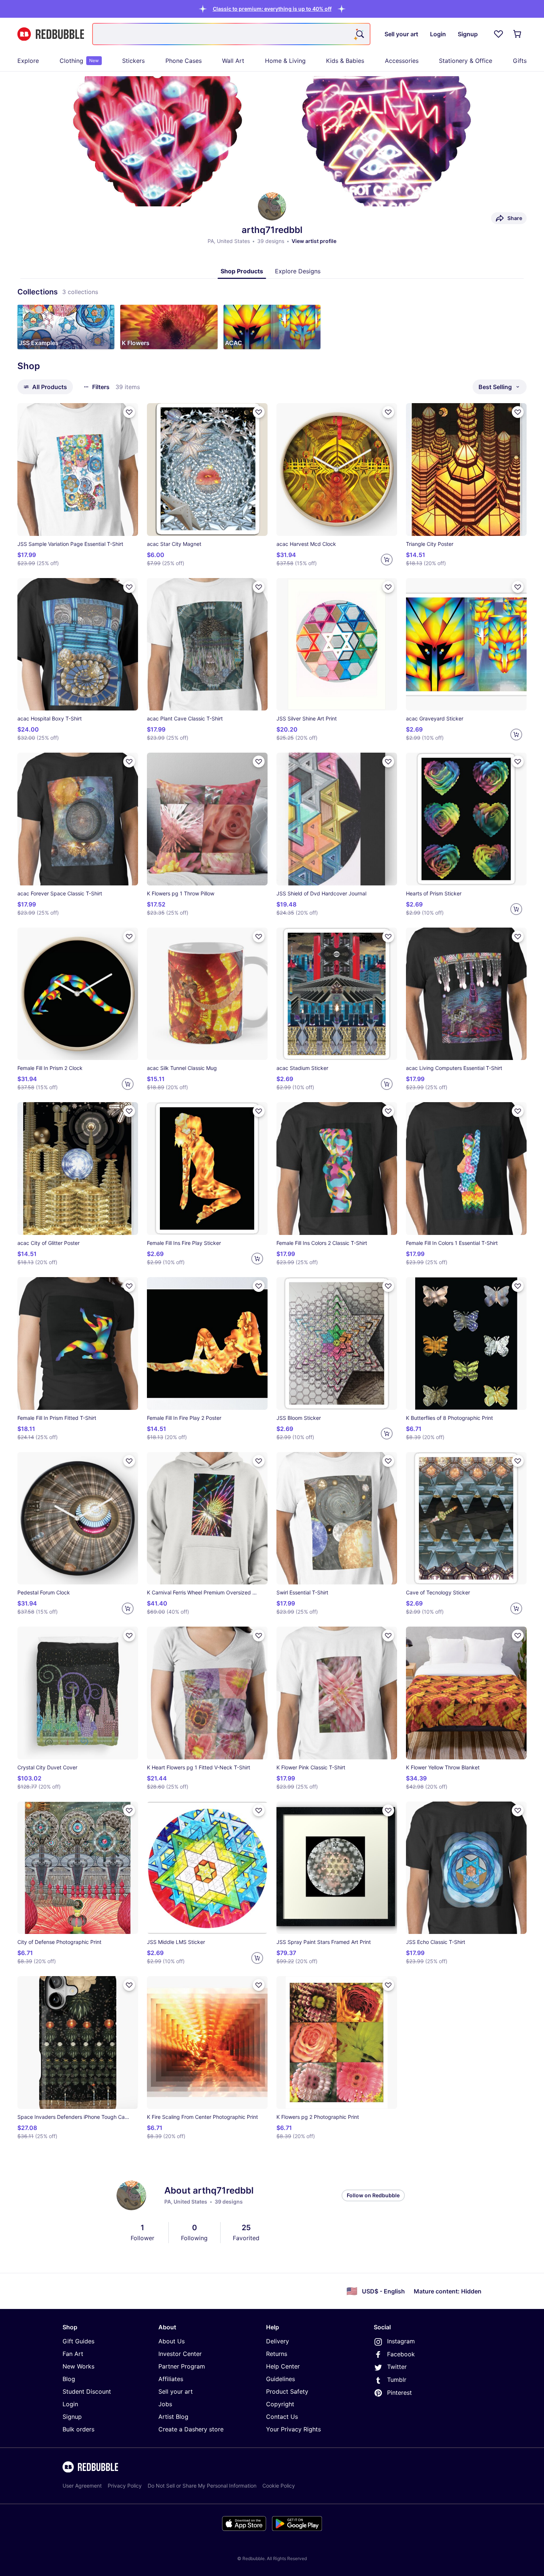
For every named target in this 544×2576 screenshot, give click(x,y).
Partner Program (182, 2366)
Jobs (165, 2404)
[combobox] (231, 34)
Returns (277, 2354)
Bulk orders (78, 2429)
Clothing (79, 61)
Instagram (401, 2341)
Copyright (280, 2404)
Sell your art (176, 2391)
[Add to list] (129, 412)
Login (70, 2404)
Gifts (520, 61)
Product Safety (287, 2391)
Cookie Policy (279, 2486)
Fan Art (73, 2354)
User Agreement (82, 2486)
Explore (28, 61)
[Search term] (359, 34)
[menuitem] (28, 61)
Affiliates (171, 2379)
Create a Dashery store (191, 2429)
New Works (78, 2366)
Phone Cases (184, 61)
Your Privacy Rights (293, 2429)
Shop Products (242, 271)
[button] (272, 9)
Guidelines (281, 2379)
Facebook (401, 2354)
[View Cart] (518, 34)
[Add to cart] (387, 560)
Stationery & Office (466, 61)
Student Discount (87, 2391)
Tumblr (397, 2380)
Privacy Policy (125, 2486)
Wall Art (233, 61)
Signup (72, 2417)
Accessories (402, 61)
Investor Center (180, 2354)
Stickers (133, 61)
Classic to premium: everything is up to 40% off (272, 9)
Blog (69, 2379)
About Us (172, 2341)
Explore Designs (298, 271)
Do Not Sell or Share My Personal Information (202, 2486)
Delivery (278, 2341)
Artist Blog (173, 2417)
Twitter (397, 2367)
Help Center (283, 2366)
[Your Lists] (498, 34)
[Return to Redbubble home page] (51, 34)
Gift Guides (78, 2341)
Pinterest (399, 2393)
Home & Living (285, 61)
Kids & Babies (345, 61)
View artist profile (314, 241)
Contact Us (282, 2417)
